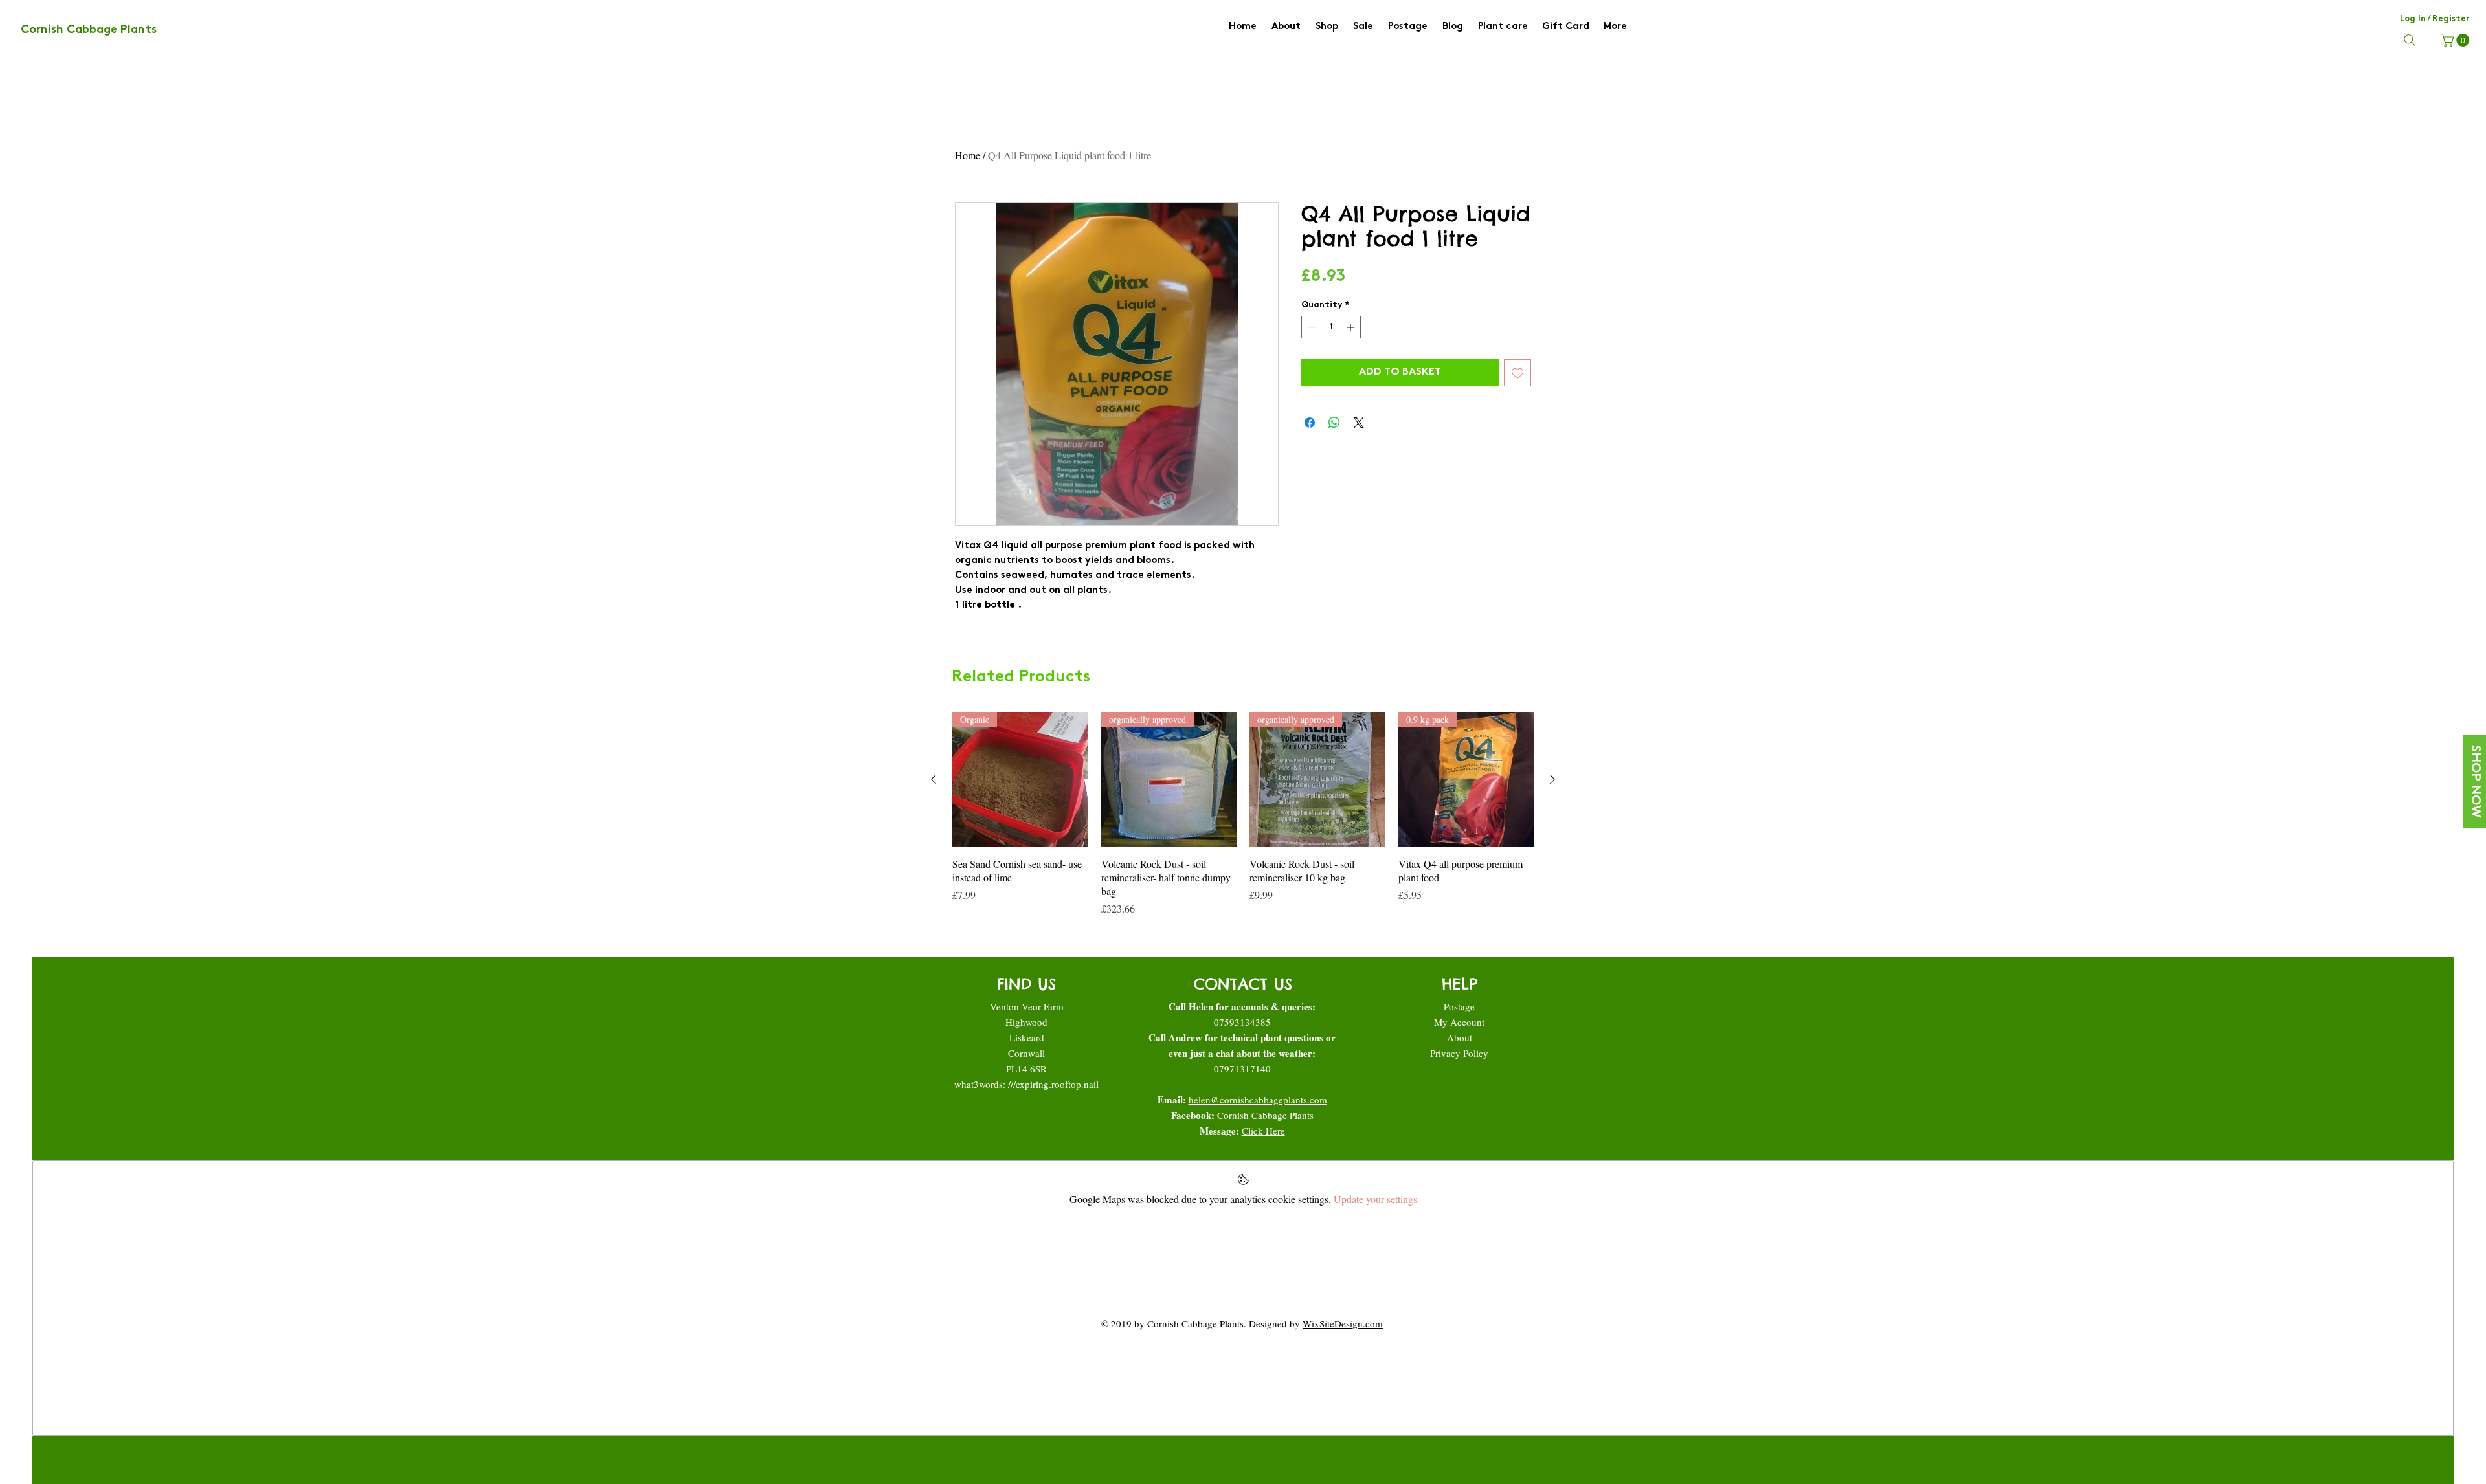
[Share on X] (1359, 423)
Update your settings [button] (1375, 1199)
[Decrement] (1311, 327)
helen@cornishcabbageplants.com (1258, 1100)
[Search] (2410, 40)
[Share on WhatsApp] (1334, 423)
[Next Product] (1552, 779)
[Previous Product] (934, 779)
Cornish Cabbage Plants (1265, 1115)
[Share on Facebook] (1310, 423)
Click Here (1263, 1131)
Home (968, 155)
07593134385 (1242, 1022)
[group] (1243, 814)
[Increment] (1352, 327)
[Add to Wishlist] (1517, 373)
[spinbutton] (1331, 327)
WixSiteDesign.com (1343, 1323)
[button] (2457, 40)
